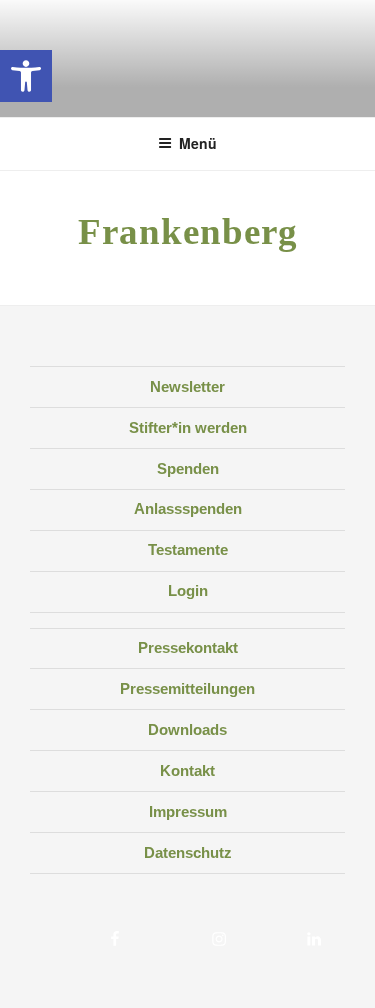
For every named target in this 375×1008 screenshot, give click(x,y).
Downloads (187, 729)
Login (188, 590)
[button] (26, 76)
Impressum (188, 811)
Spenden (188, 468)
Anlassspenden (188, 508)
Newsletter (187, 386)
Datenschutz (188, 852)
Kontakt (187, 770)
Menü (198, 143)
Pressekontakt (188, 647)
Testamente (188, 549)
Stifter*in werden (188, 427)
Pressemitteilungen (187, 688)
